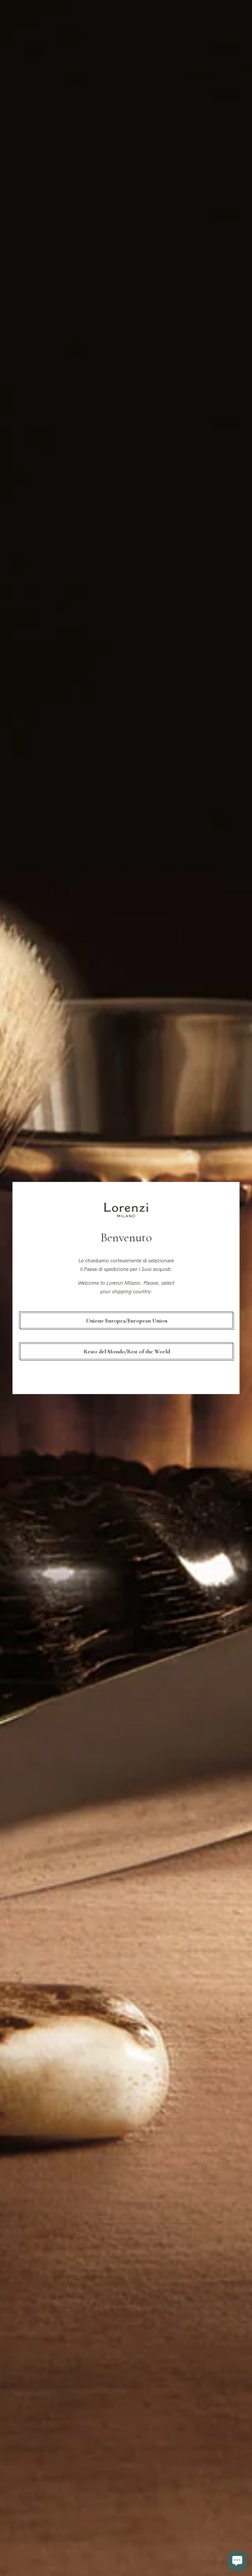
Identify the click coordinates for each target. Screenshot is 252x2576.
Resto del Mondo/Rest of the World (127, 1351)
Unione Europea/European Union (127, 1321)
